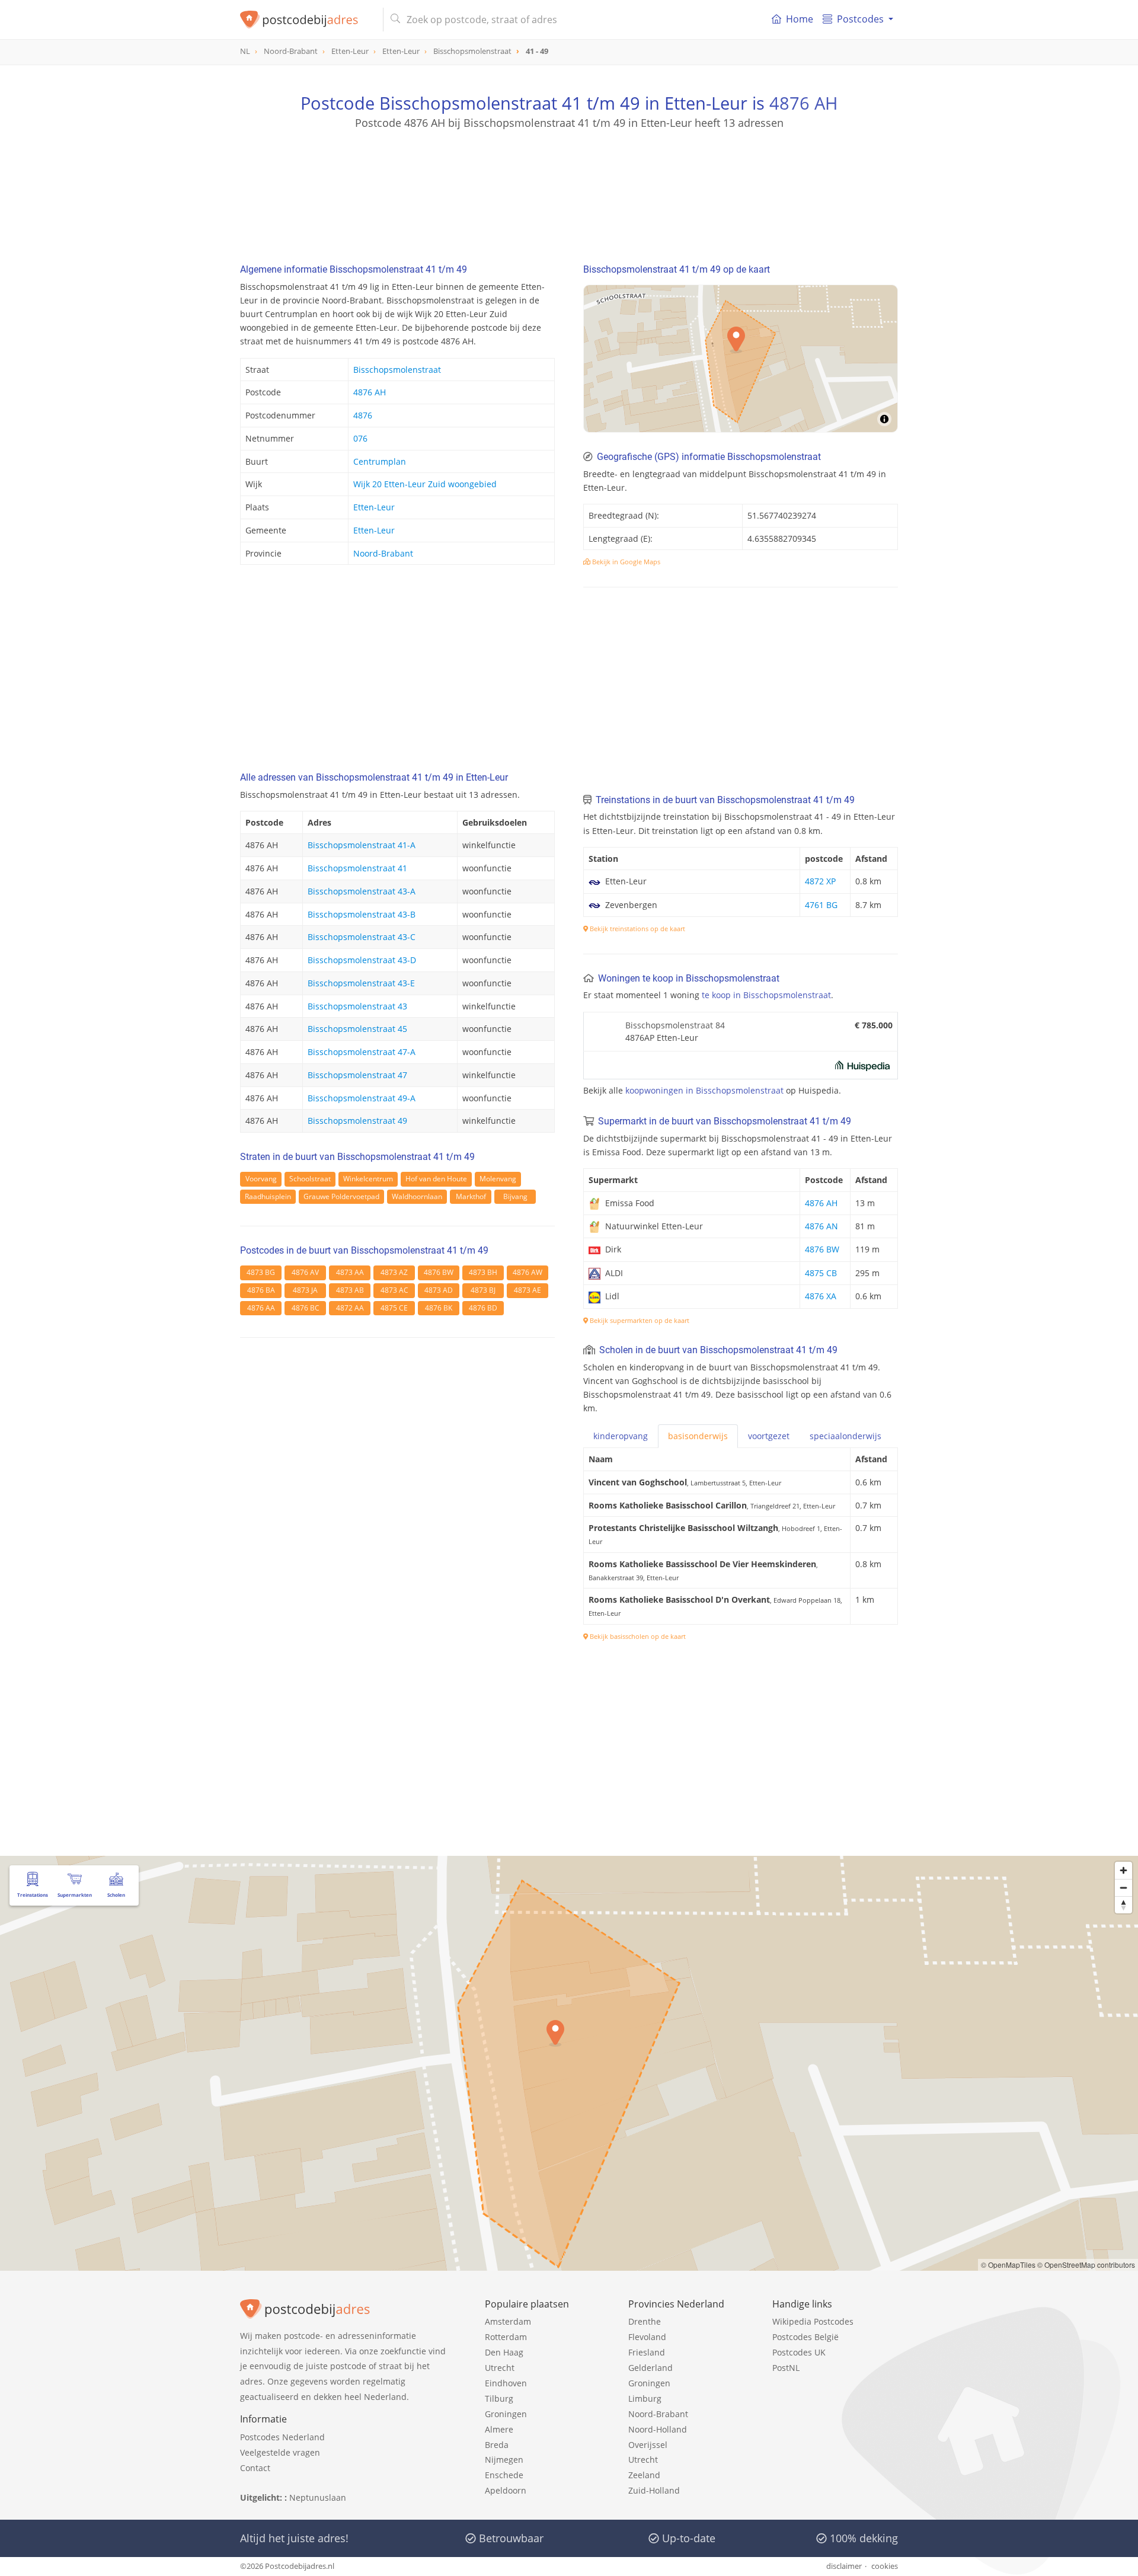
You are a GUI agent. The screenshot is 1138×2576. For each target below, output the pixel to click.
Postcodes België (805, 2337)
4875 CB (821, 1273)
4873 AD (439, 1290)
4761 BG (821, 905)
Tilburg (499, 2398)
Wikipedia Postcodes (813, 2321)
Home (800, 19)
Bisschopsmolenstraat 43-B (362, 914)
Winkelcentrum (368, 1179)
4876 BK (439, 1308)
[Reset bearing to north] (1123, 1905)
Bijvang (515, 1196)
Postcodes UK (799, 2352)
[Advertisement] (569, 184)
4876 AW (528, 1272)
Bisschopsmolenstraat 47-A (362, 1052)
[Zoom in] (1123, 1870)
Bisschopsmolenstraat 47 (357, 1075)
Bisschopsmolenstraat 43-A (362, 891)
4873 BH (483, 1272)
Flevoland (647, 2337)
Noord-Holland (658, 2429)
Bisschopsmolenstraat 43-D (362, 960)
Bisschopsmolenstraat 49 (357, 1121)
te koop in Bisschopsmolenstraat (766, 995)
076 (360, 438)
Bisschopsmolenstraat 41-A (362, 845)
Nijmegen (504, 2460)
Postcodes (860, 19)
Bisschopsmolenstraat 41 (357, 868)
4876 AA (261, 1308)
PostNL (786, 2368)
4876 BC (306, 1308)
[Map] (741, 359)
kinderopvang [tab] (621, 1436)
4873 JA (305, 1290)
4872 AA (350, 1308)
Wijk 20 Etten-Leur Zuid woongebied (425, 484)
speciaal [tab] (845, 1436)
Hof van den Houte (436, 1179)
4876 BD (483, 1308)
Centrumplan (380, 461)
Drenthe (645, 2321)
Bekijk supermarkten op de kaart (639, 1320)
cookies (885, 2566)
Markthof (471, 1196)
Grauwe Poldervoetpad (341, 1196)
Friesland (647, 2352)
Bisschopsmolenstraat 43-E (361, 983)
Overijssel (648, 2445)
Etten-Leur (374, 507)
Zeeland (644, 2475)
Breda (497, 2445)
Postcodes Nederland (282, 2437)
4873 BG (261, 1272)
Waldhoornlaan (417, 1196)
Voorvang (261, 1179)
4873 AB (350, 1290)
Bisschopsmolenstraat (397, 370)
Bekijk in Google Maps (625, 562)
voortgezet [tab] (769, 1436)
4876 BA (261, 1290)
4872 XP (820, 881)
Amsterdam (508, 2321)
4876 (363, 415)
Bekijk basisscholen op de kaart (637, 1636)
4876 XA (821, 1296)
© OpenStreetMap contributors (1086, 2265)
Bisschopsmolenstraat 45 (357, 1029)
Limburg (645, 2398)
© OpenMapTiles (1008, 2265)
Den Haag (504, 2352)
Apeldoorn (506, 2490)
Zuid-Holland (654, 2490)
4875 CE (394, 1308)
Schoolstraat (310, 1179)
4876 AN (821, 1226)
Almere (499, 2429)
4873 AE (528, 1290)
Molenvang (498, 1179)
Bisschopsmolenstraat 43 (357, 1006)
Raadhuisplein (268, 1196)
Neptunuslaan (318, 2497)
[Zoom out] (1123, 1888)
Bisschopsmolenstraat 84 (675, 1025)
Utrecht (500, 2368)
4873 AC (394, 1290)
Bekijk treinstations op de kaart (637, 929)
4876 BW (439, 1272)
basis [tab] (698, 1436)
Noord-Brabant (383, 553)
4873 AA (350, 1272)
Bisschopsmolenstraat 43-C (362, 937)
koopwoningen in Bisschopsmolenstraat (704, 1090)
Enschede (504, 2475)
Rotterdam (506, 2337)
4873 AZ (394, 1272)
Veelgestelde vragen (280, 2452)
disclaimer (844, 2566)
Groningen (506, 2414)
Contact (255, 2468)
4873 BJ (483, 1290)
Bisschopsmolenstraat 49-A (362, 1098)
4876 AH (803, 103)
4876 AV (305, 1272)
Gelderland (650, 2368)
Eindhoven (506, 2383)
